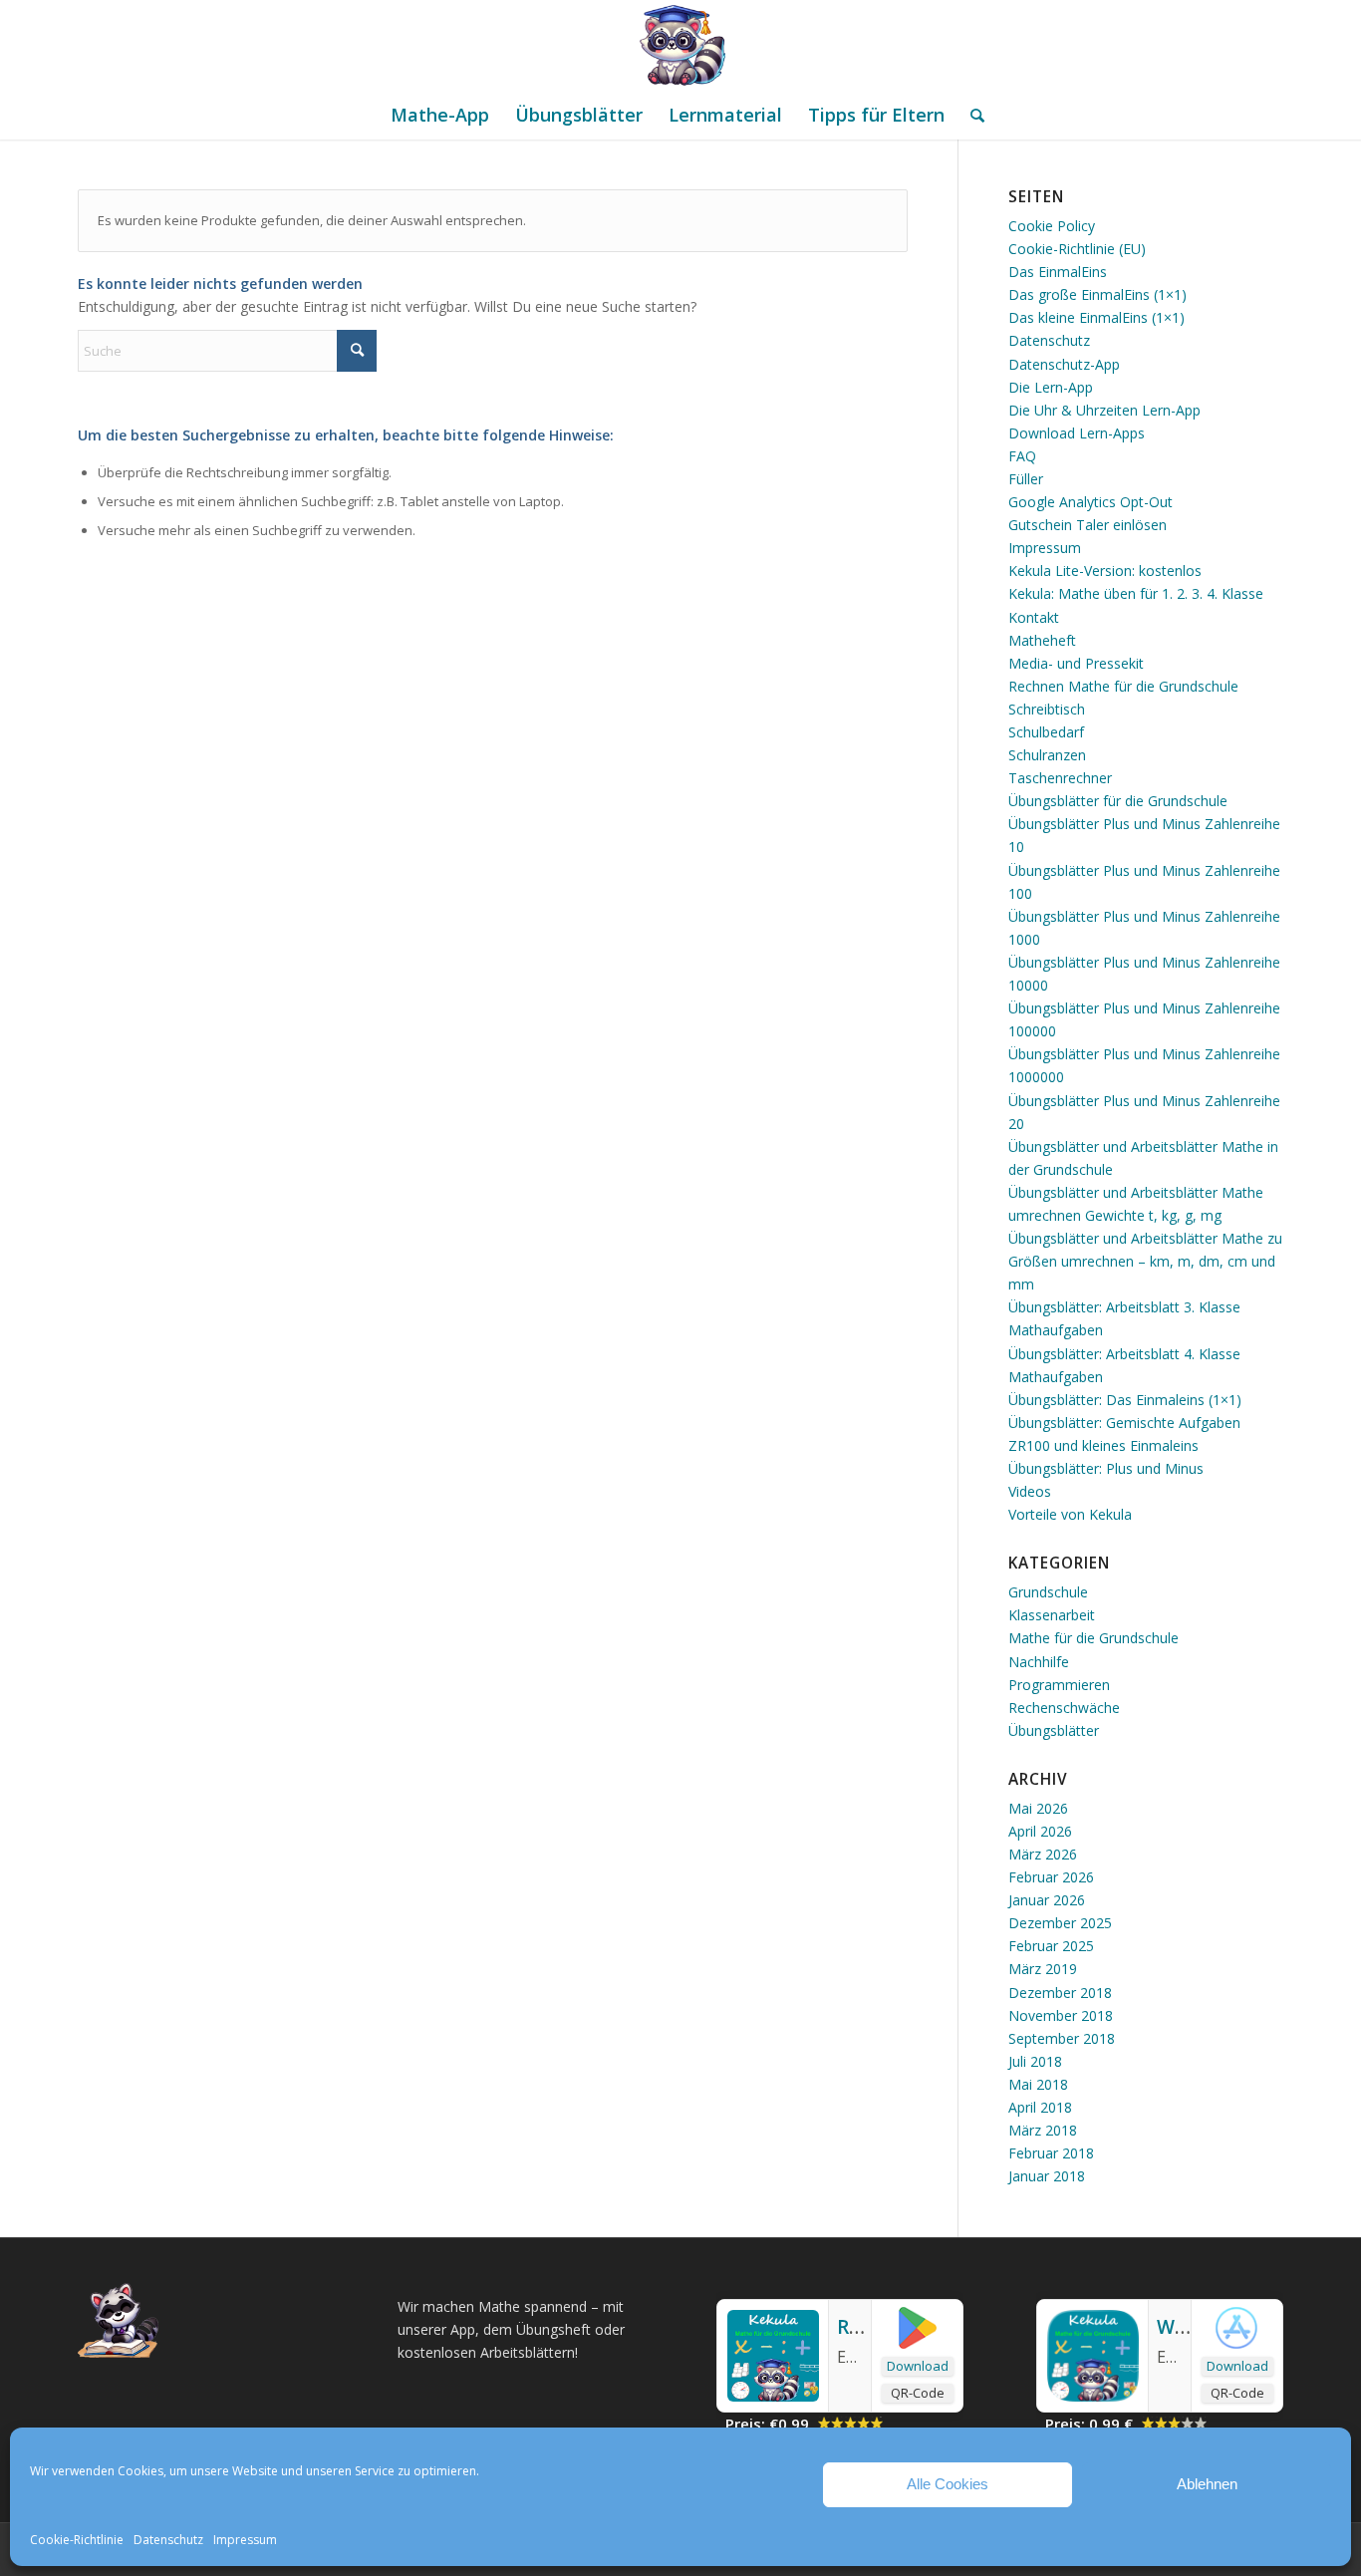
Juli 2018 (1035, 2061)
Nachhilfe (1039, 1662)
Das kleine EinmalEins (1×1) (1096, 317)
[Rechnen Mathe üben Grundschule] (773, 2396)
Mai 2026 (1038, 1808)
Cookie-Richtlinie (77, 2540)
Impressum (245, 2540)
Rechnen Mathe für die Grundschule (1123, 686)
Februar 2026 (1051, 1877)
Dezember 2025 (1060, 1923)
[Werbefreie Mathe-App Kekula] (1093, 2396)
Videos (1030, 1491)
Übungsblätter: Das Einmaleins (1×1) (1125, 1400)
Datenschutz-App (1064, 364)
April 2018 (1040, 2107)
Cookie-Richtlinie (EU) (1077, 249)
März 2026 (1043, 1854)
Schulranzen (1047, 755)
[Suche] (971, 115)
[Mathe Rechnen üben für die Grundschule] (680, 45)
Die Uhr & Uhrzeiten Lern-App (1104, 410)
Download (918, 2366)
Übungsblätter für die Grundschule (1118, 801)
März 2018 (1043, 2130)
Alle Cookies (948, 2484)
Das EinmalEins (1058, 272)
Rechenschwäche (1064, 1708)
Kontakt (1034, 617)
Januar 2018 (1047, 2176)
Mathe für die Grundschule (1093, 1638)
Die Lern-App (1051, 387)
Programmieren (1059, 1685)
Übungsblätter (1054, 1730)
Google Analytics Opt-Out (1090, 502)
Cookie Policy (1052, 226)
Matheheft (1042, 640)
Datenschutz (168, 2540)
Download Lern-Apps (1077, 433)
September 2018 (1062, 2038)
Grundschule (1048, 1592)
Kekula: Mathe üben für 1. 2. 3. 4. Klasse (1136, 593)
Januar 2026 (1047, 1900)
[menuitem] (440, 115)
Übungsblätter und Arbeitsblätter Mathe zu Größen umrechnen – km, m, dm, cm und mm (1145, 1261)
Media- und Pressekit (1076, 663)
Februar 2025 (1051, 1946)
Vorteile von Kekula (1070, 1514)
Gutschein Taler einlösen (1088, 525)
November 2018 (1061, 2015)
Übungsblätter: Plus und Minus (1106, 1468)
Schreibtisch (1047, 709)
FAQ (1022, 456)
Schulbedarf (1046, 732)
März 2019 (1043, 1969)
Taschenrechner (1060, 778)
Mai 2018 (1038, 2084)
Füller (1026, 479)
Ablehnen (1207, 2484)
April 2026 (1040, 1831)
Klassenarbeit (1052, 1615)
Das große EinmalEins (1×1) (1097, 294)
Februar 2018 (1051, 2153)
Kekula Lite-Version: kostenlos (1105, 571)
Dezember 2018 (1060, 1993)
